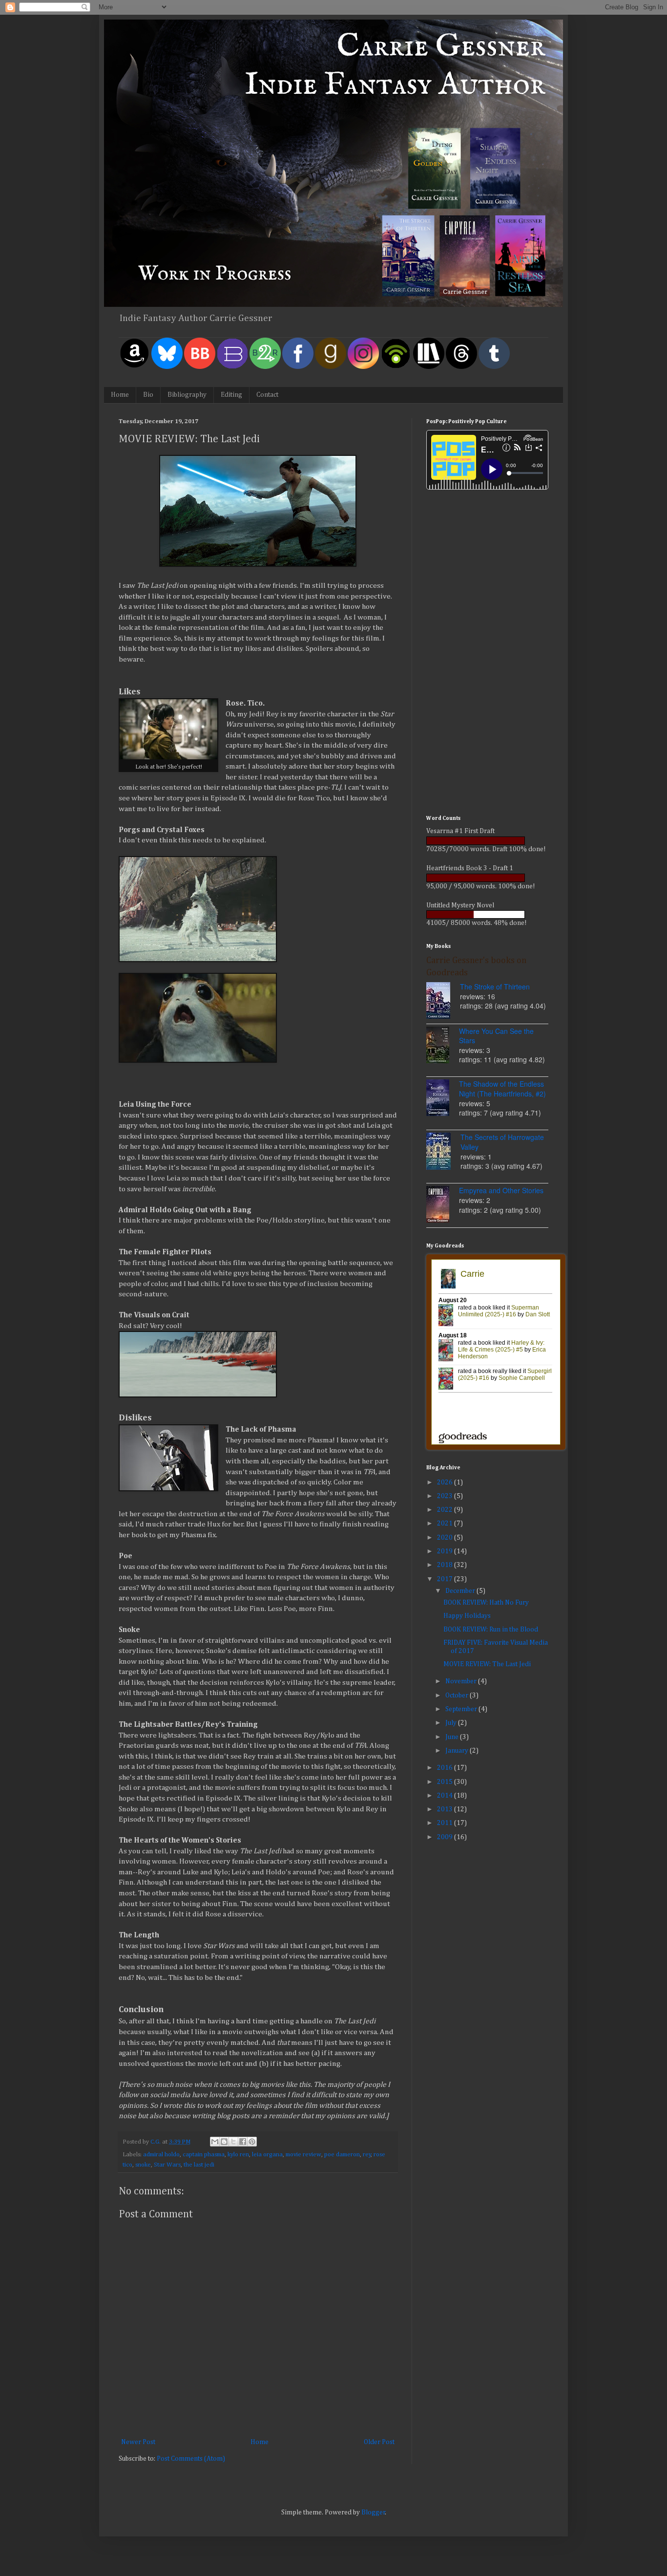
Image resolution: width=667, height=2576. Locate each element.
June (453, 1737)
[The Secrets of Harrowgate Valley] (443, 1152)
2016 (446, 1768)
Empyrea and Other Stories (501, 1190)
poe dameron (342, 2155)
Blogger (373, 2512)
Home (120, 395)
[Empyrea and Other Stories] (443, 1205)
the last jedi (199, 2165)
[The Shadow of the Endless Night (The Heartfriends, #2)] (443, 1099)
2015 (446, 1782)
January (458, 1751)
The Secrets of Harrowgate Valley (502, 1142)
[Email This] (215, 2142)
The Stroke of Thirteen (495, 987)
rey (367, 2155)
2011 (446, 1823)
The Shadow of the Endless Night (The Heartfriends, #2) (502, 1089)
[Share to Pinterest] (252, 2142)
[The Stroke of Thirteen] (443, 1002)
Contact (267, 395)
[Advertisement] (487, 654)
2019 (446, 1551)
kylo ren (238, 2155)
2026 (446, 1482)
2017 (446, 1579)
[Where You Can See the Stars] (443, 1046)
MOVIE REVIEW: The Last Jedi (487, 1664)
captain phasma (204, 2155)
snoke (143, 2165)
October (458, 1696)
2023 (446, 1496)
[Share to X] (233, 2142)
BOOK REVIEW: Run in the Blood (491, 1630)
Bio (148, 395)
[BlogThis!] (224, 2142)
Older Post (379, 2442)
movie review (303, 2155)
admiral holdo (161, 2155)
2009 (446, 1837)
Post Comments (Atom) (191, 2459)
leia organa (267, 2155)
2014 (446, 1796)
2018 (446, 1565)
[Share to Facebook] (243, 2142)
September (462, 1709)
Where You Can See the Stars (496, 1036)
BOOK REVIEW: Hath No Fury (486, 1603)
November (462, 1681)
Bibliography (187, 395)
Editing (231, 395)
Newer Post (138, 2442)
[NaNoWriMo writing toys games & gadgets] (487, 841)
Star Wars (167, 2165)
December (461, 1591)
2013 (446, 1809)
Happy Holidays (467, 1616)
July (452, 1723)
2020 (446, 1538)
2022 (446, 1510)
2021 (446, 1524)
